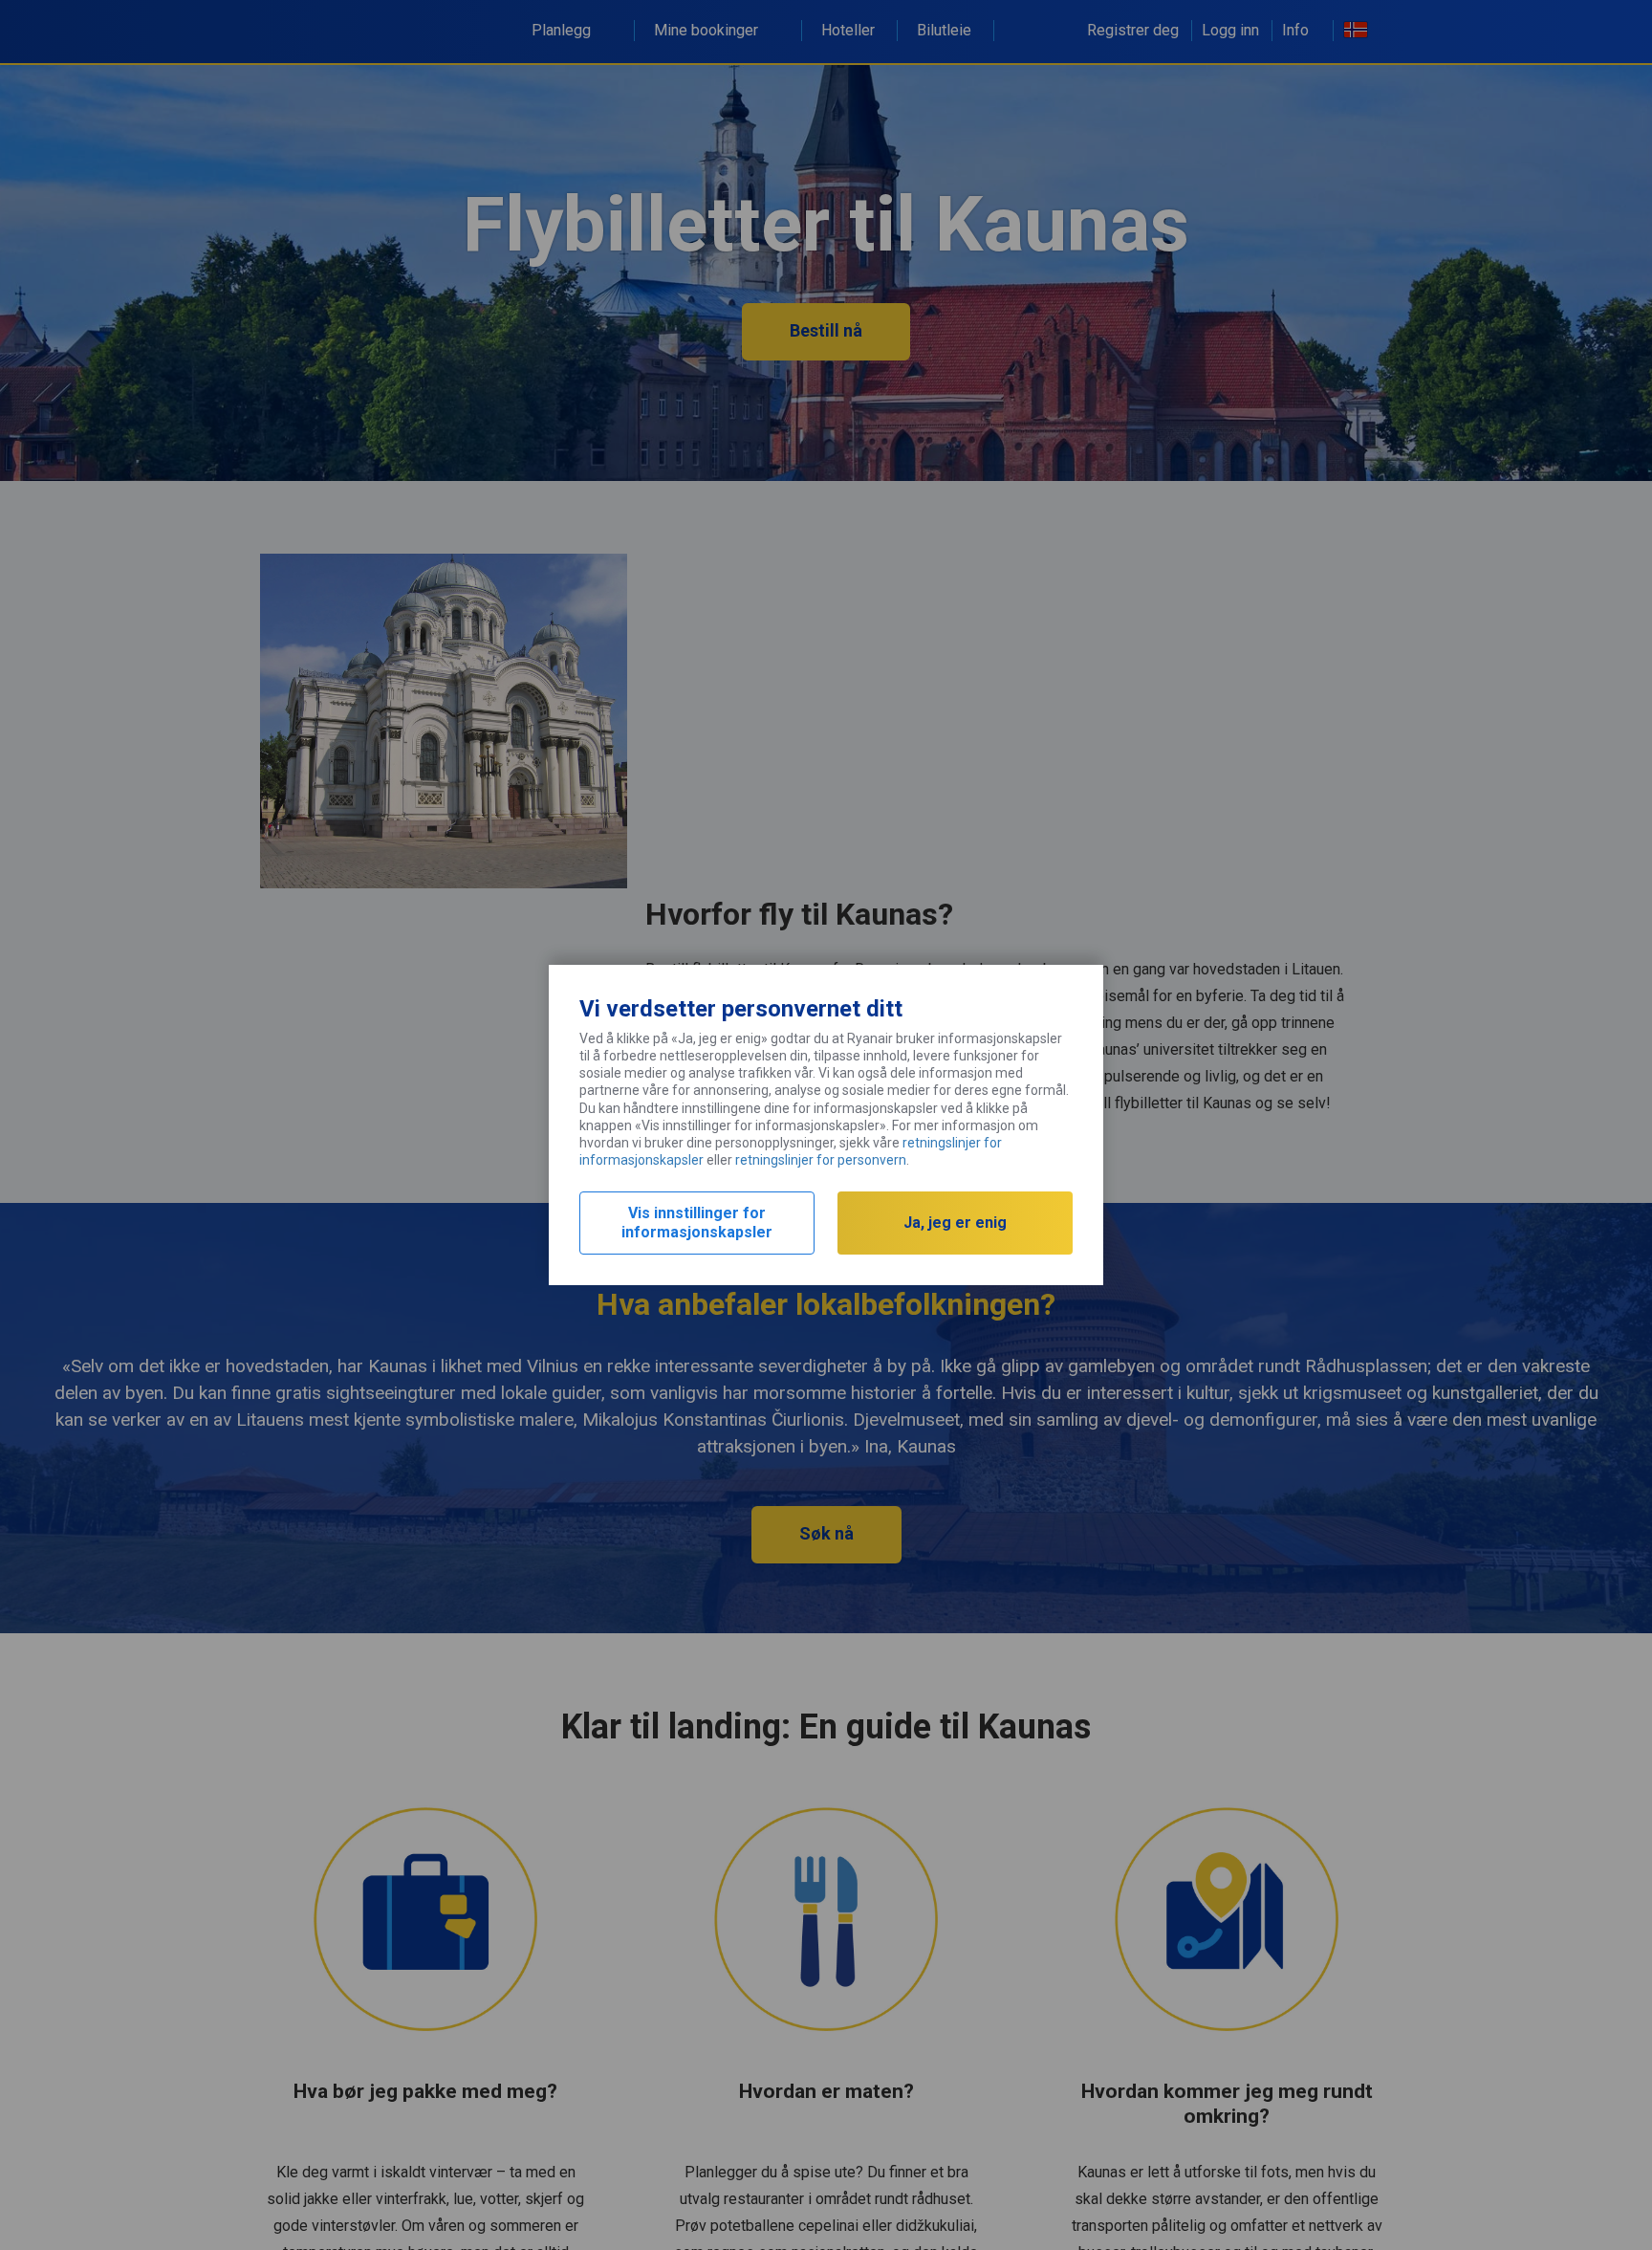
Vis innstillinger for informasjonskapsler (697, 1223)
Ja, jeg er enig (955, 1223)
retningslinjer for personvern (821, 1160)
